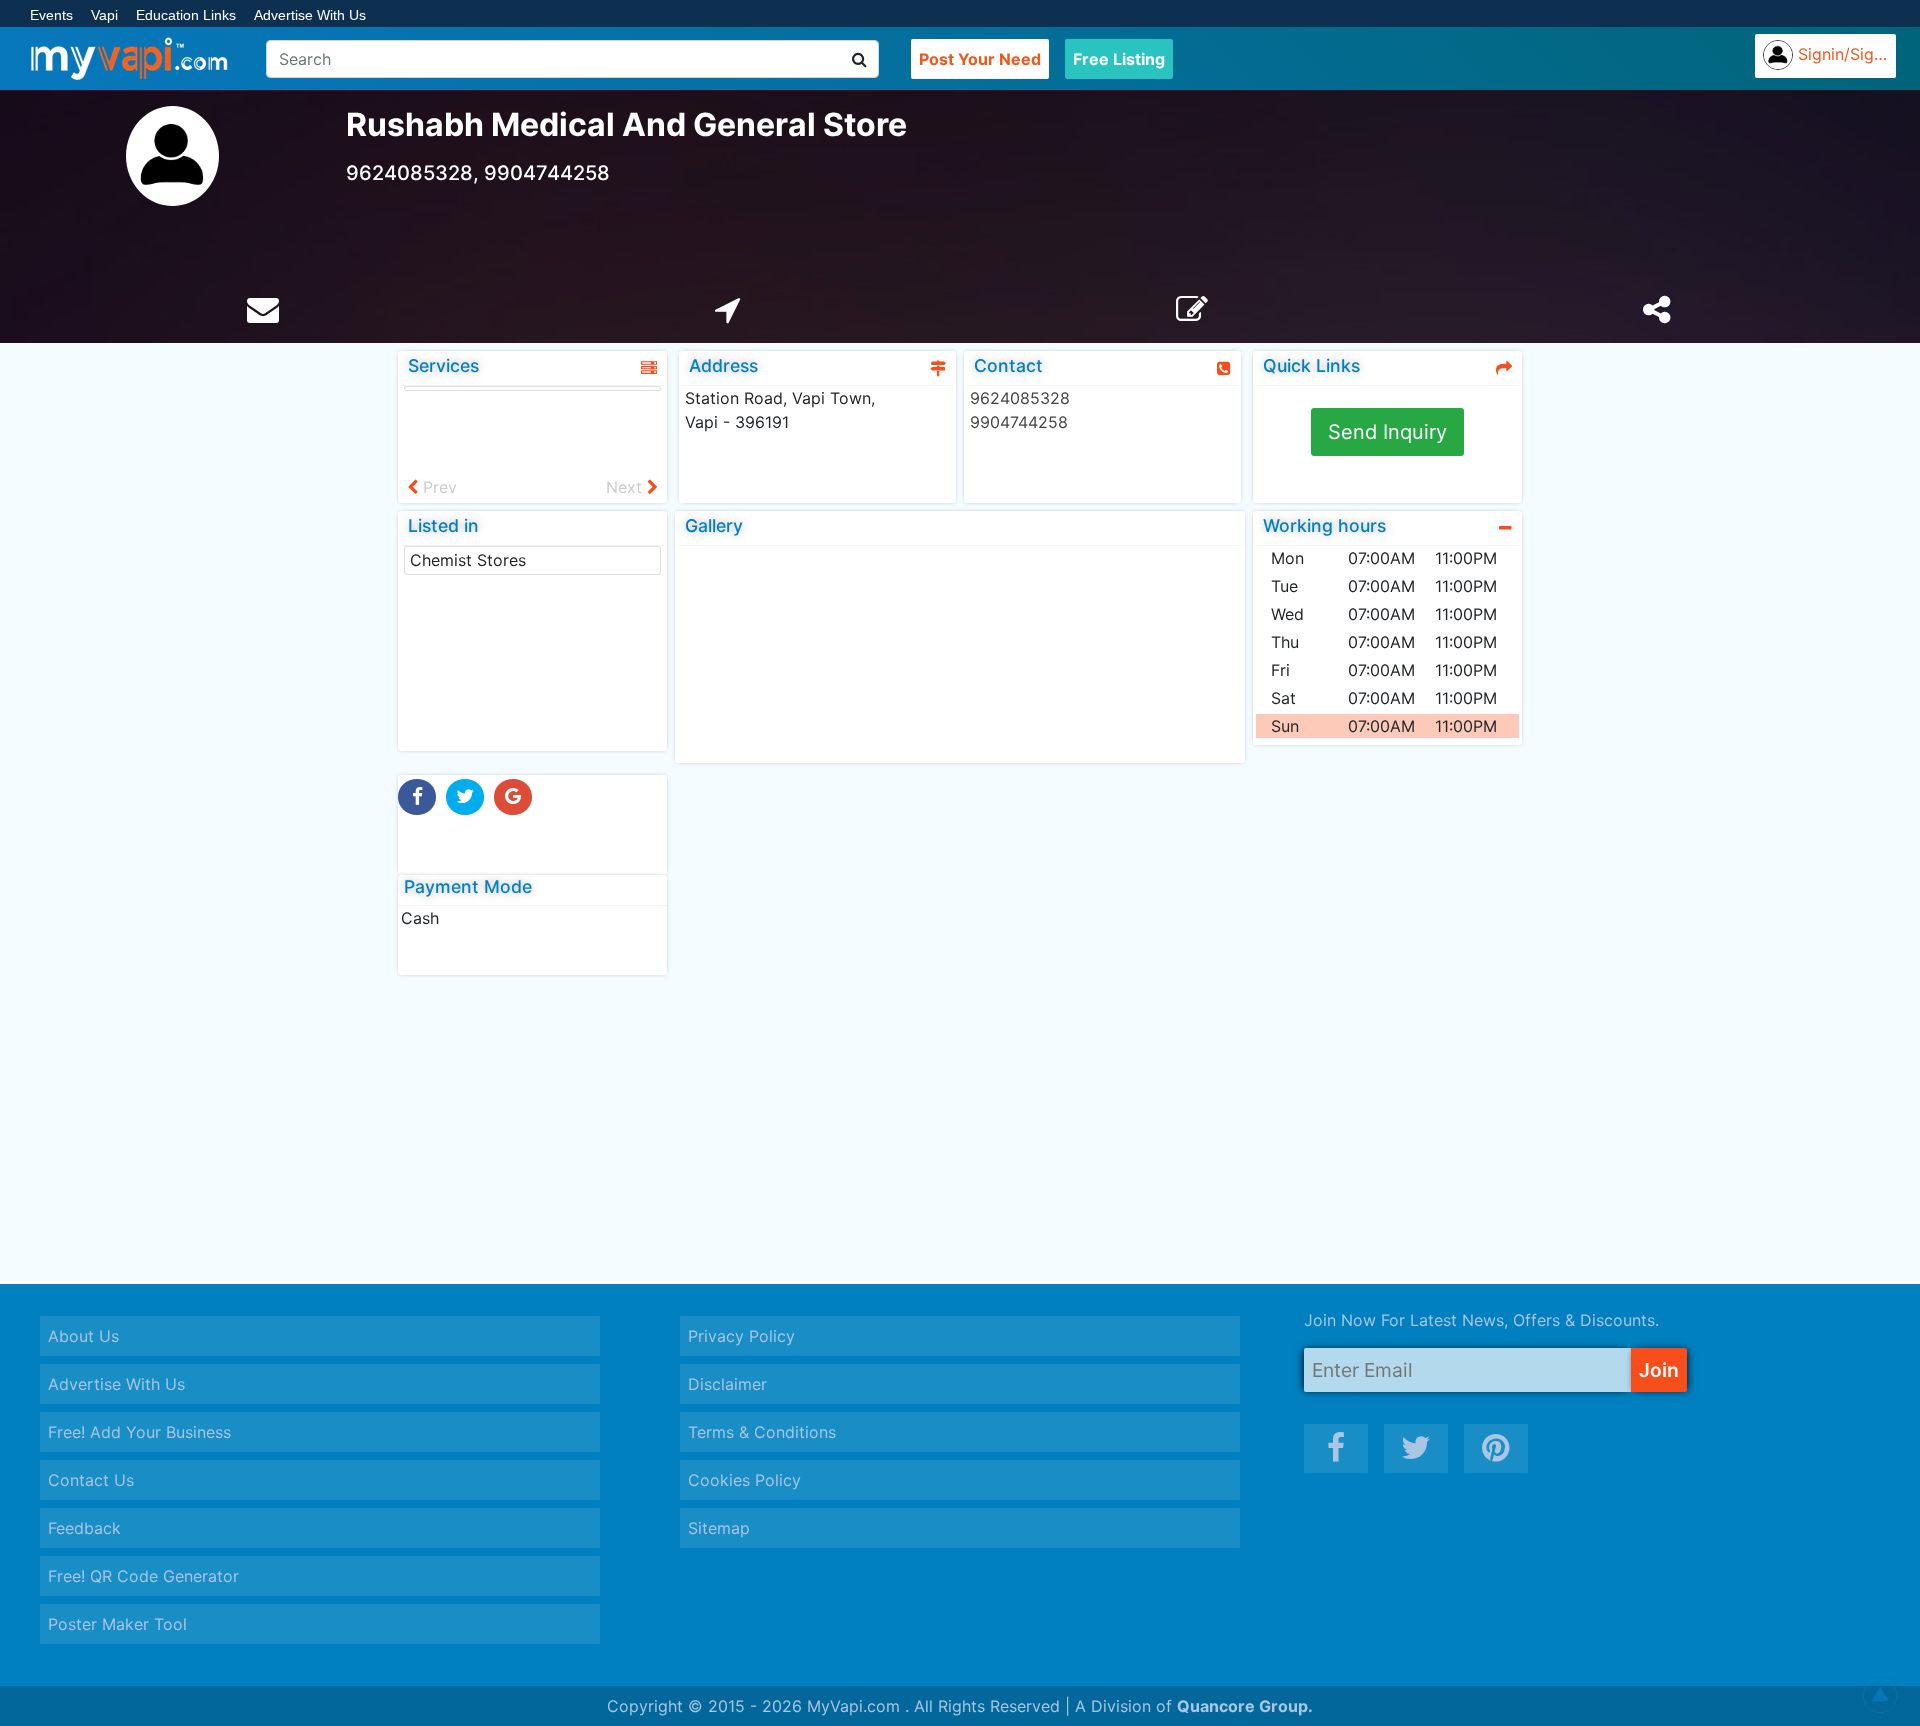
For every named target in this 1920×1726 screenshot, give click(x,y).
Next (626, 487)
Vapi (104, 15)
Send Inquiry (1387, 432)
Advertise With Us (310, 15)
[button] (1880, 1696)
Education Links (186, 15)
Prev (437, 487)
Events (51, 15)
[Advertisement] (960, 1129)
